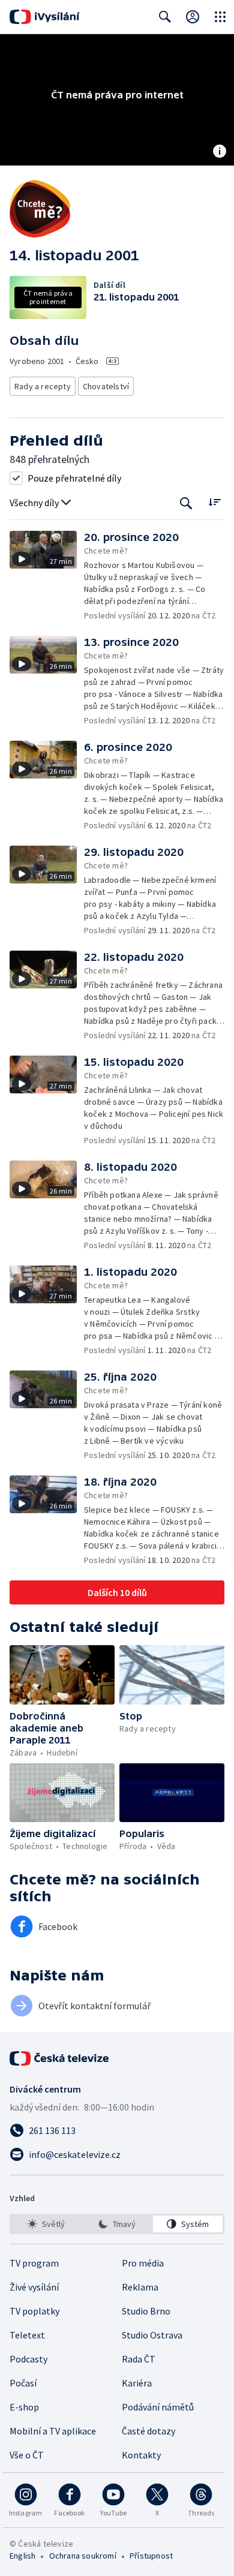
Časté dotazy (148, 2431)
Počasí (23, 2383)
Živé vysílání (34, 2287)
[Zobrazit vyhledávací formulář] (165, 17)
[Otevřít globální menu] (220, 17)
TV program (34, 2263)
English (22, 2556)
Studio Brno (146, 2311)
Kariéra (137, 2383)
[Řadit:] (214, 502)
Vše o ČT (27, 2455)
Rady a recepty (43, 386)
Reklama (140, 2287)
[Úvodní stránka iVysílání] (45, 17)
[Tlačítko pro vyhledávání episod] (186, 503)
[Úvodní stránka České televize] (60, 2058)
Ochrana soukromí (83, 2556)
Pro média (143, 2263)
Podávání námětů (158, 2407)
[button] (47, 576)
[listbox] (117, 2224)
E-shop (24, 2407)
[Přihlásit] (193, 17)
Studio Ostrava (152, 2335)
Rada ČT (139, 2359)
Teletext (27, 2335)
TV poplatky (34, 2311)
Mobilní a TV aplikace (53, 2431)
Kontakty (141, 2455)
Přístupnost (151, 2556)
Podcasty (28, 2359)
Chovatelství (106, 386)
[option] (46, 2224)
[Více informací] (220, 152)
